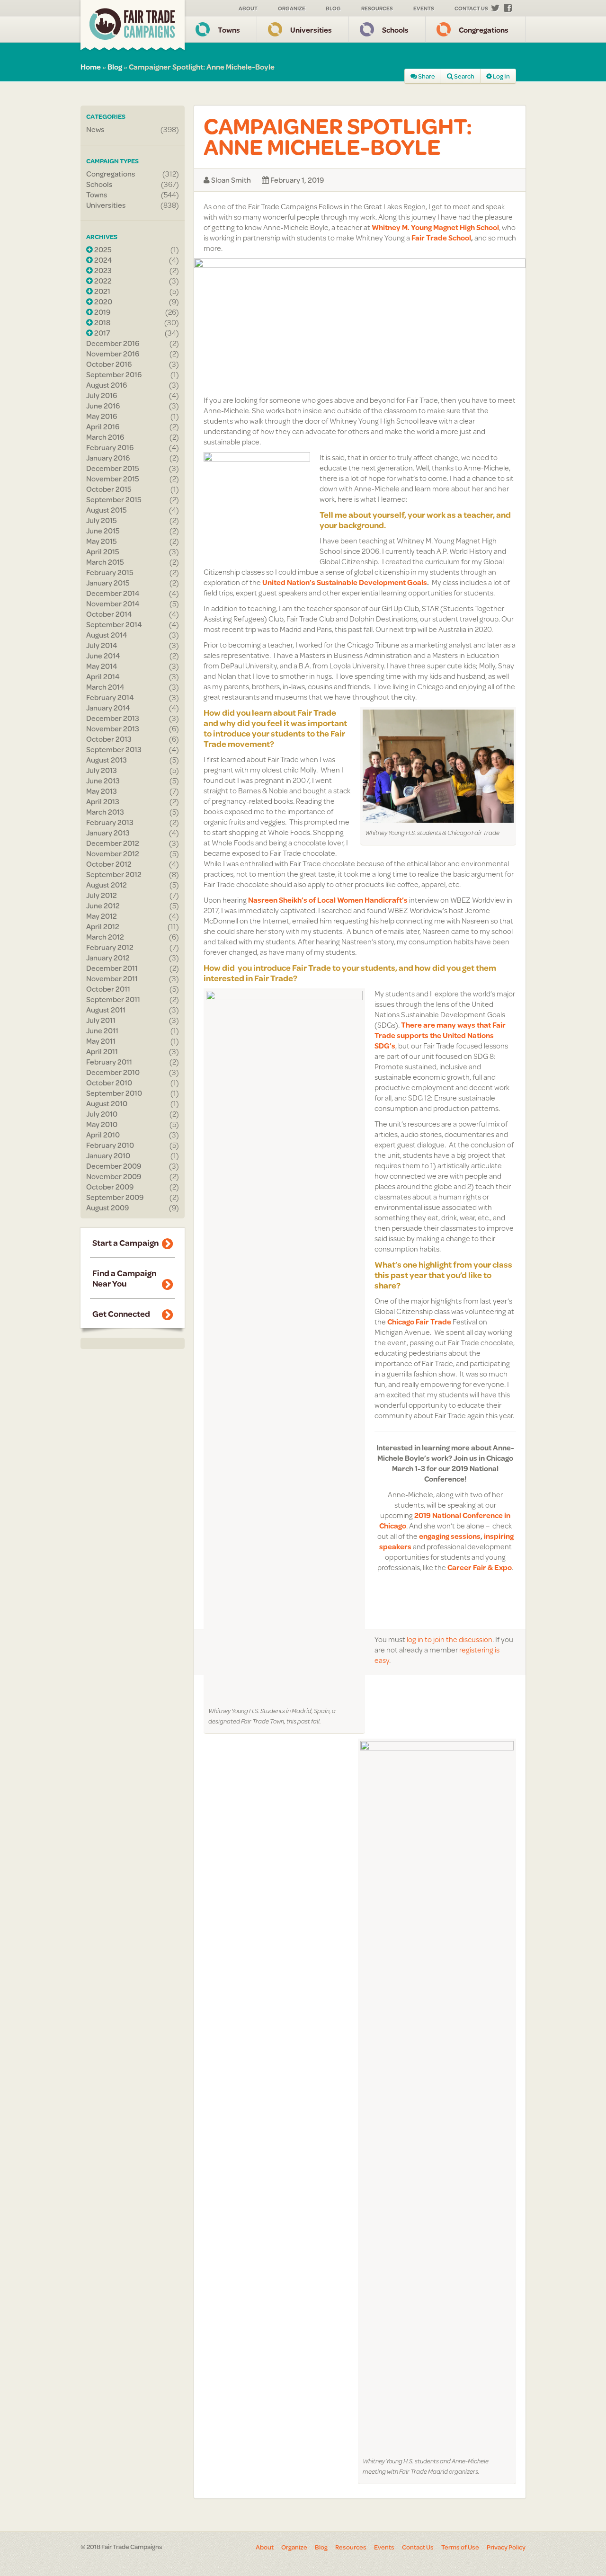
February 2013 (110, 822)
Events (424, 8)
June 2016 (103, 406)
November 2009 (114, 1176)
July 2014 (102, 645)
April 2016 (103, 426)
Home (91, 67)
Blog (333, 8)
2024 (102, 260)
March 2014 (105, 687)
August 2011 (106, 1010)
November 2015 (113, 479)
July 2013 (102, 770)
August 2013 (107, 760)
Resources (377, 8)
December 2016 (113, 343)
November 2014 (113, 604)
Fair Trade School (441, 237)
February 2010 (110, 1145)
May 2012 (102, 916)
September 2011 (113, 999)
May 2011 (101, 1041)
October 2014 (109, 614)
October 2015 (109, 489)
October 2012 (109, 864)
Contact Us (471, 8)
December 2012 (113, 843)
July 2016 (102, 395)
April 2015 (103, 551)
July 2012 (102, 895)
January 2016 (108, 458)
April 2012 (103, 926)
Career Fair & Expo (480, 1567)
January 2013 (108, 833)
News (95, 129)
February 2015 (110, 572)
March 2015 (105, 562)
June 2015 (103, 531)
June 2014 (103, 656)
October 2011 (108, 989)
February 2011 (109, 1062)
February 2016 (110, 447)
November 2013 (113, 728)
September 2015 (114, 499)
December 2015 (113, 468)
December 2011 (112, 968)
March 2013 (105, 812)
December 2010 (113, 1072)
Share (426, 76)
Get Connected (121, 1314)
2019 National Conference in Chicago (445, 1520)
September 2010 (114, 1093)
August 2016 (107, 385)
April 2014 (103, 676)
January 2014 (108, 708)
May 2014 (102, 666)
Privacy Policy (506, 2547)
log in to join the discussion (450, 1639)
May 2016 (102, 416)
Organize (292, 8)
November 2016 (113, 354)
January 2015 (108, 583)
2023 (102, 270)
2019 (102, 312)
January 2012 (108, 958)
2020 (102, 302)
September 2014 (114, 624)
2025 (102, 249)
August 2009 (107, 1208)
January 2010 (108, 1155)
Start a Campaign (125, 1243)
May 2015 (102, 541)
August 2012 (107, 885)
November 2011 (112, 978)
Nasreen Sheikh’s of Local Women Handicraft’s (328, 900)
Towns (229, 30)
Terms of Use (460, 2547)
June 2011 (102, 1030)
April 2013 (103, 801)
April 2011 (102, 1051)
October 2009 (110, 1187)
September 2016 (114, 374)
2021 (102, 291)
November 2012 (113, 853)
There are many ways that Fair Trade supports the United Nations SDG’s (440, 1035)
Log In (501, 76)
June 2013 (103, 781)
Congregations (484, 30)
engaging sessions (450, 1536)
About (248, 8)
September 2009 (115, 1197)
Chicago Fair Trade (419, 1321)
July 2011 (101, 1020)
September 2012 (114, 874)
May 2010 (102, 1124)
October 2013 (109, 739)
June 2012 (103, 906)
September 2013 (114, 749)
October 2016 (109, 364)
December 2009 (114, 1166)
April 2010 (103, 1135)
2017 (101, 333)
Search (464, 76)
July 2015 (102, 520)
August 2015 (107, 510)
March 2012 (105, 937)
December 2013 (113, 718)
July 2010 (102, 1114)
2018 (102, 322)
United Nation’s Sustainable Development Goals (345, 582)
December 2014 (113, 593)
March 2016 (105, 437)
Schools (395, 30)
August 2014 (107, 635)
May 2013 (102, 791)
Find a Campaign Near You (124, 1278)
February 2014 (110, 697)
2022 (102, 281)
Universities (311, 30)
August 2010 (107, 1103)
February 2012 (110, 947)
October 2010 (109, 1083)
